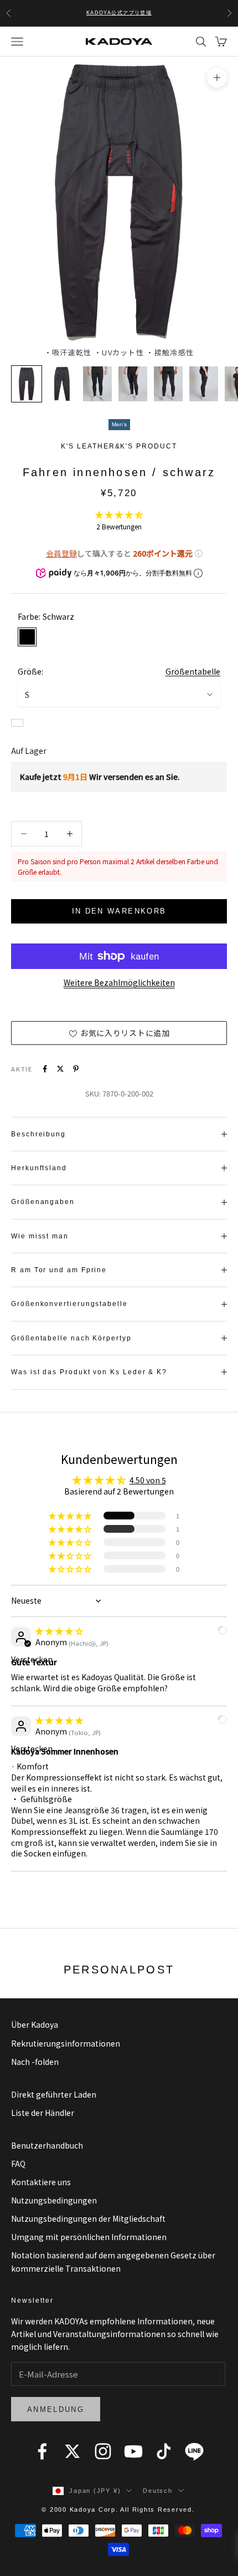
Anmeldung (56, 2409)
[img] (59, 1631)
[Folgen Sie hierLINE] (194, 2451)
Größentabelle (193, 671)
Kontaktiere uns (41, 2182)
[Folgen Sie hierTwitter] (73, 2451)
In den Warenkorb (119, 911)
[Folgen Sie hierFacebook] (42, 2451)
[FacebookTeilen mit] (45, 1069)
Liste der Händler (43, 2113)
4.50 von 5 (148, 1480)
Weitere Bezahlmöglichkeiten (119, 982)
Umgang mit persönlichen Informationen (89, 2237)
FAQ (18, 2164)
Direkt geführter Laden (54, 2094)
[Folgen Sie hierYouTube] (133, 2451)
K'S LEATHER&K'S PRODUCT (119, 446)
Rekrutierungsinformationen (66, 2043)
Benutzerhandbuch (47, 2145)
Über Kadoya (35, 2024)
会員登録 (61, 553)
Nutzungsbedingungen (54, 2200)
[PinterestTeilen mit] (76, 1069)
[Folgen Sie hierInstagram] (103, 2451)
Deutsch (157, 2491)
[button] (119, 514)
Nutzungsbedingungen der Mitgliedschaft (88, 2218)
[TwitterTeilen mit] (60, 1069)
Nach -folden (35, 2062)
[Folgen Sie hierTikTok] (164, 2451)
